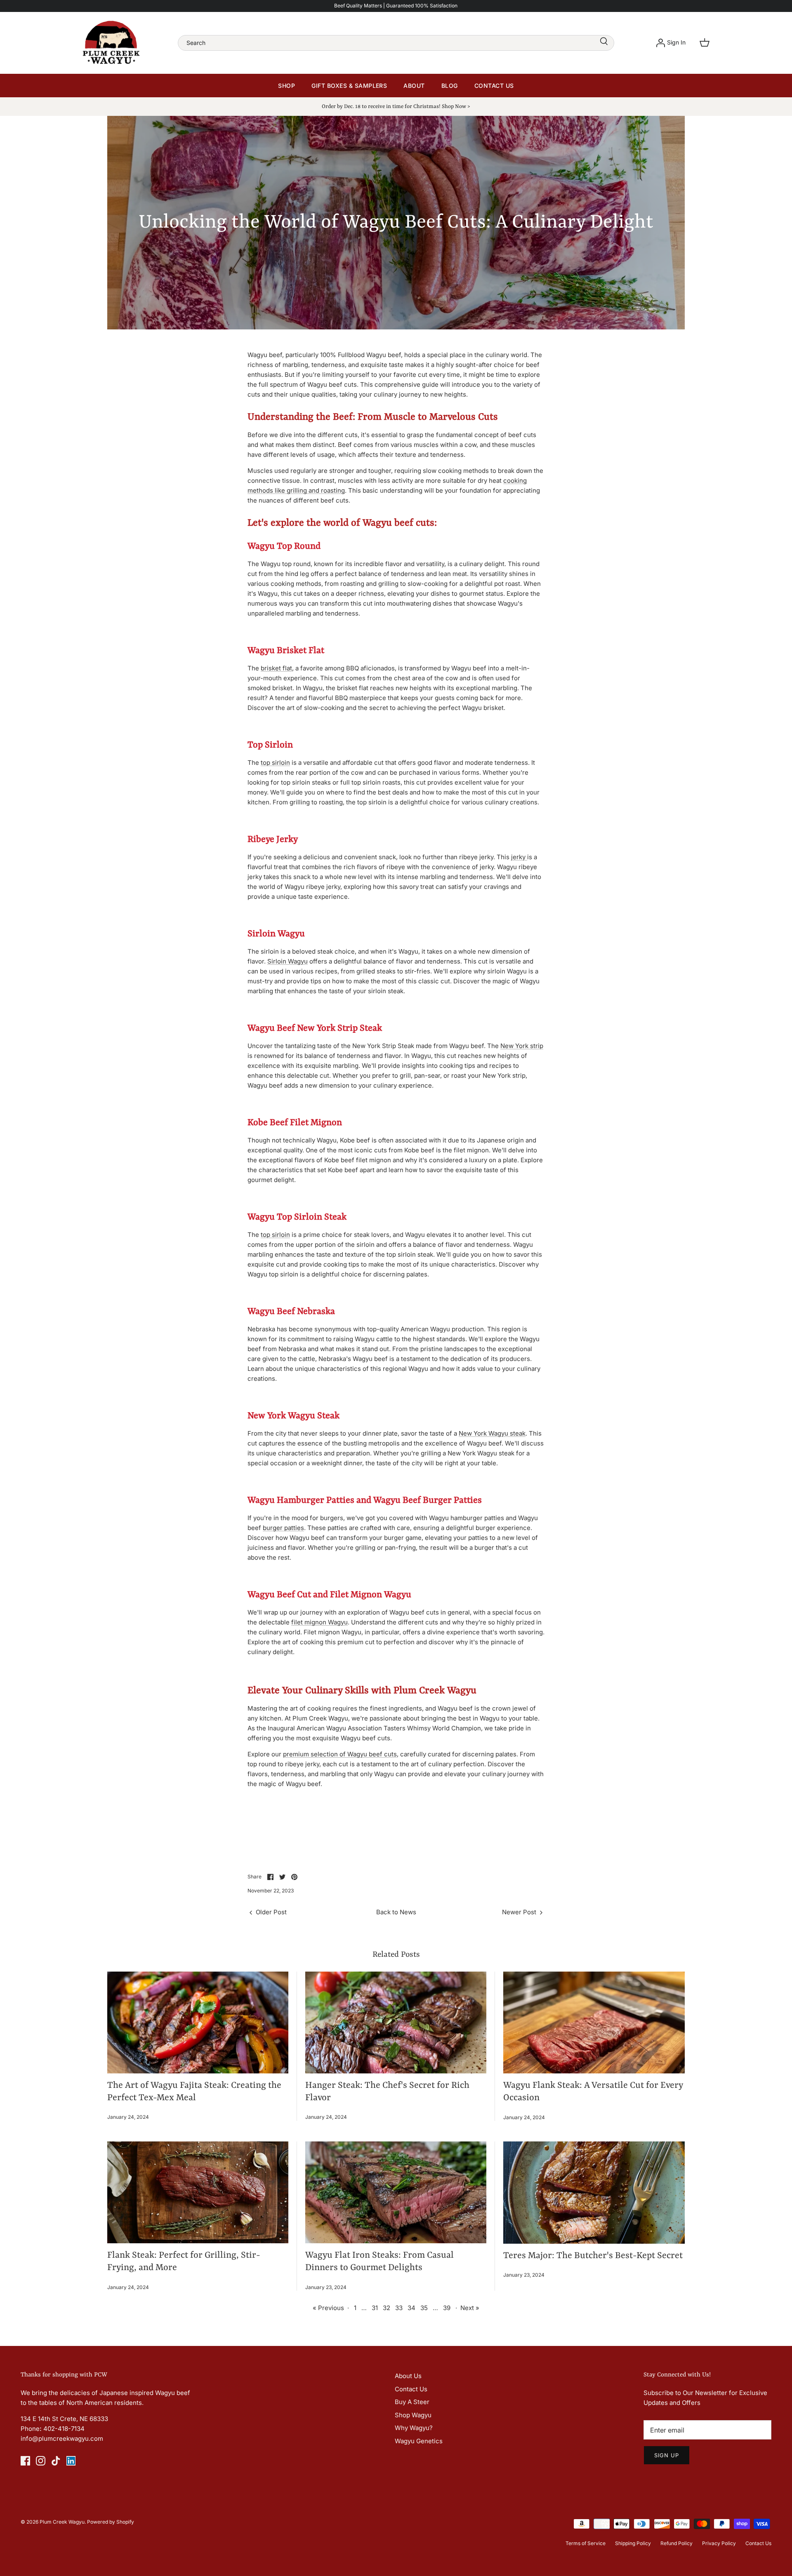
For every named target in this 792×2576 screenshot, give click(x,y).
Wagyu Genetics (419, 2441)
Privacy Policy (719, 2543)
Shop (286, 86)
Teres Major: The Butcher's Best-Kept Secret (593, 2256)
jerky (519, 857)
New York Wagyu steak (492, 1433)
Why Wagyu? (414, 2428)
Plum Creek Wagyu (62, 2522)
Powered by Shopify (111, 2522)
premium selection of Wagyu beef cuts (340, 1754)
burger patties (283, 1528)
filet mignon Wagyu (319, 1622)
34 (411, 2308)
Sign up (667, 2455)
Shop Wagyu (413, 2415)
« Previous (328, 2308)
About (414, 86)
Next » (470, 2308)
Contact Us (494, 86)
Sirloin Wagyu (288, 961)
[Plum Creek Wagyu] (111, 43)
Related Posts (396, 1955)
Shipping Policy (633, 2543)
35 (424, 2308)
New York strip (522, 1046)
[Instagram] (41, 2461)
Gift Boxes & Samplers (349, 86)
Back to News (396, 1912)
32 (387, 2308)
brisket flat (276, 668)
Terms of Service (586, 2543)
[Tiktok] (56, 2461)
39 (447, 2308)
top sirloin (275, 763)
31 (375, 2308)
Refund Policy (676, 2543)
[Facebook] (25, 2461)
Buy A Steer (412, 2402)
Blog (450, 86)
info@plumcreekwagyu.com (62, 2439)
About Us (408, 2376)
